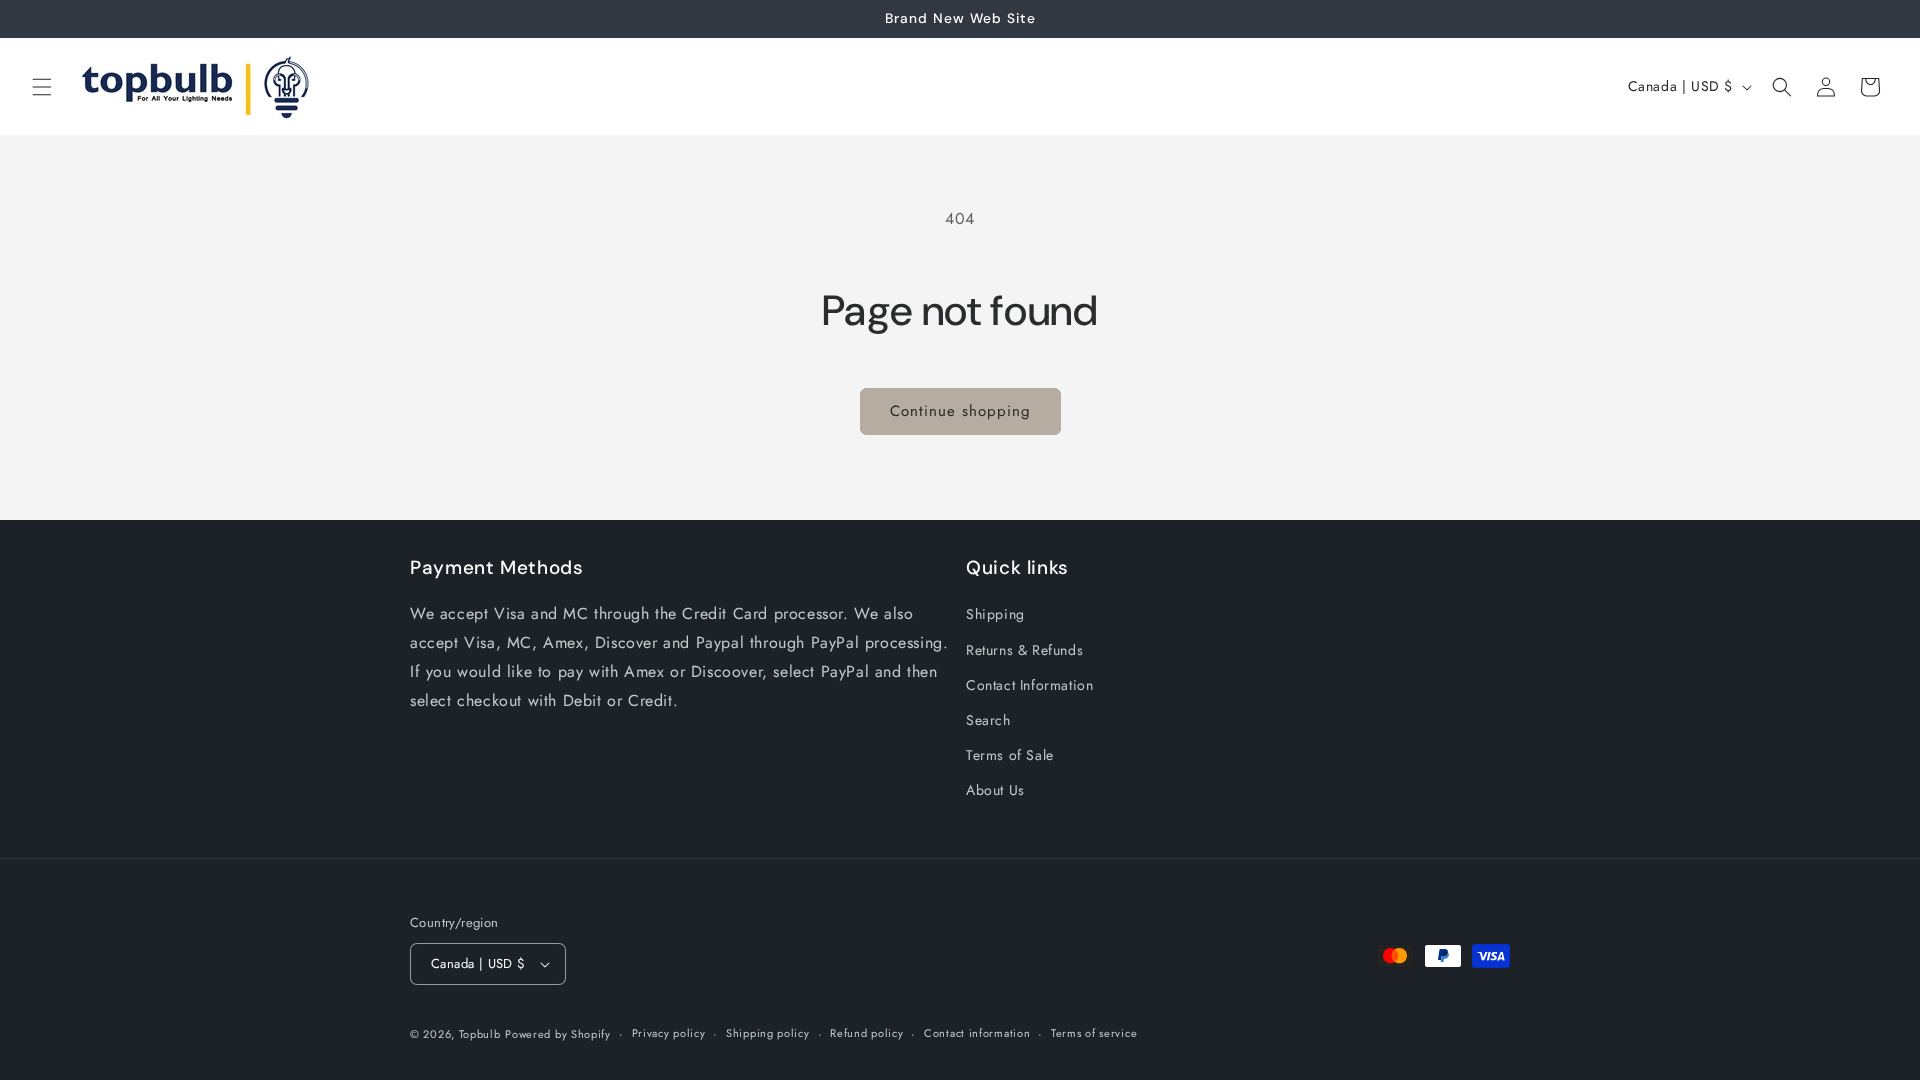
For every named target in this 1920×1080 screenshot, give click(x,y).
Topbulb (480, 1034)
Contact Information (1029, 684)
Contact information (977, 1033)
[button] (42, 87)
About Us (995, 790)
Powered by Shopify (558, 1034)
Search (988, 720)
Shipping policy (768, 1033)
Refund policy (866, 1033)
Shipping (995, 614)
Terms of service (1094, 1033)
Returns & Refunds (1024, 649)
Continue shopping (960, 411)
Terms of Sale (1010, 755)
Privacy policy (669, 1033)
